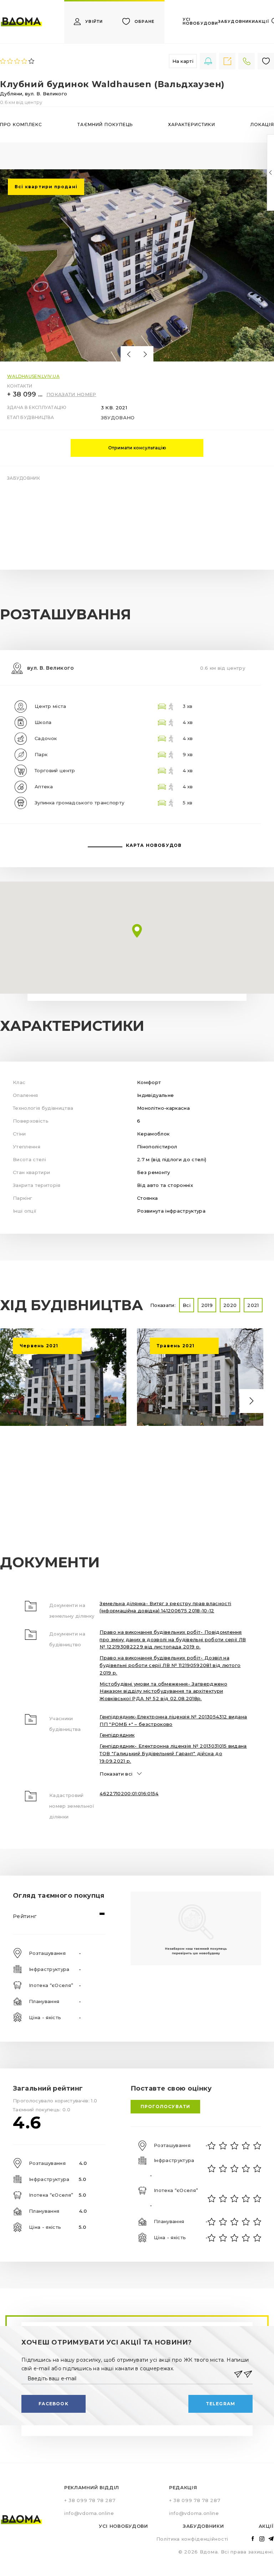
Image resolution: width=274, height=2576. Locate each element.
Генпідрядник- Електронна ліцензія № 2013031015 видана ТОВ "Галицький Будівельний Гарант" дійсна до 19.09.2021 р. (173, 1753)
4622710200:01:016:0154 (129, 1793)
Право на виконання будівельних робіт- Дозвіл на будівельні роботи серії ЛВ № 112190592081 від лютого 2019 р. (170, 1665)
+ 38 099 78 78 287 (25, 394)
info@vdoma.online (89, 2513)
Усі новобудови (123, 2526)
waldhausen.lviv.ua (33, 376)
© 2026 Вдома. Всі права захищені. (226, 2552)
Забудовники (203, 2526)
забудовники (237, 22)
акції (262, 22)
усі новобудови (200, 21)
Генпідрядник (117, 1735)
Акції (266, 2526)
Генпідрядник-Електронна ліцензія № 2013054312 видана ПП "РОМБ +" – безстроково (173, 1720)
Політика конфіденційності (192, 2539)
